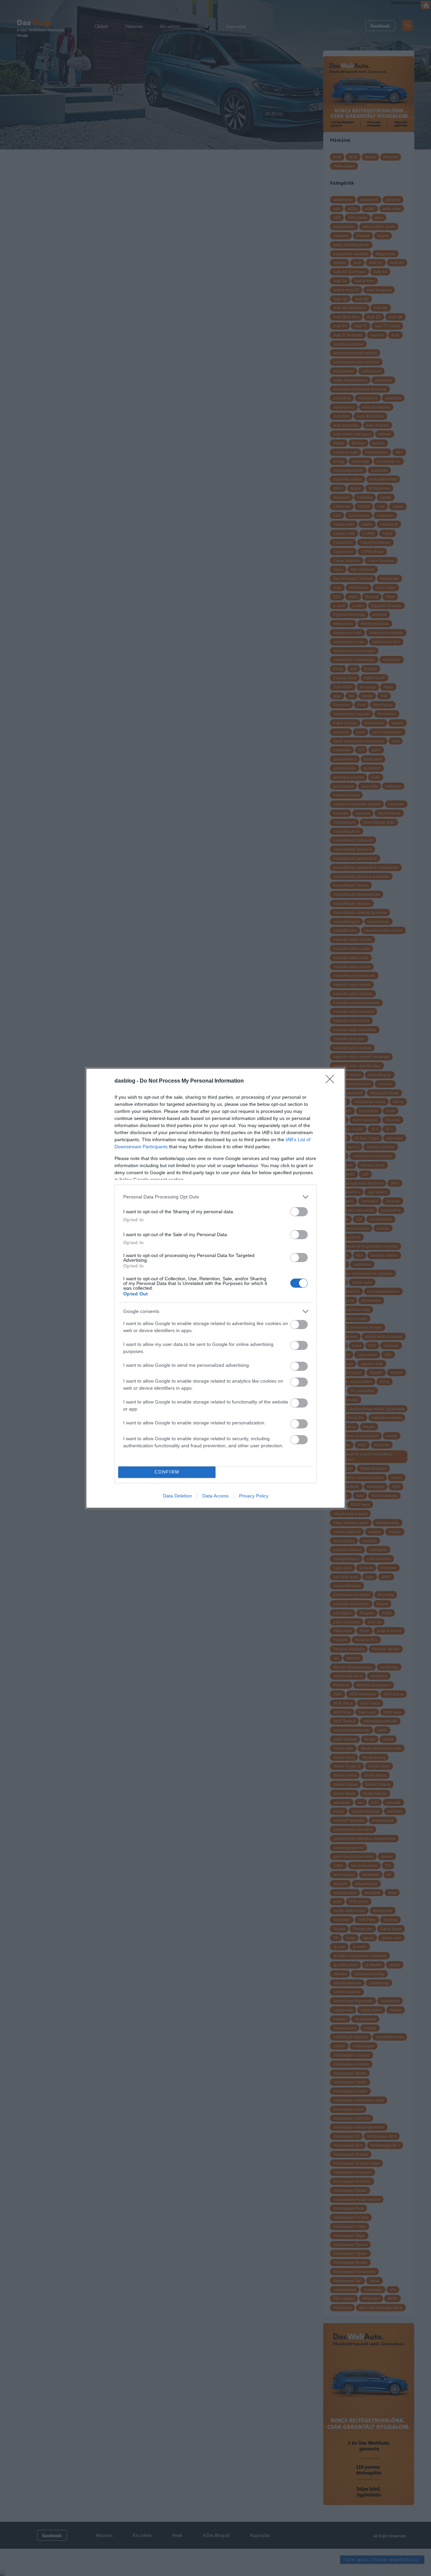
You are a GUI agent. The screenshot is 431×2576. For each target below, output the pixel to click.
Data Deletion (177, 1496)
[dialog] (215, 1288)
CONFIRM (167, 1472)
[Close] (332, 1081)
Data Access (215, 1496)
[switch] (299, 1212)
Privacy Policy (254, 1496)
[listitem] (215, 1197)
